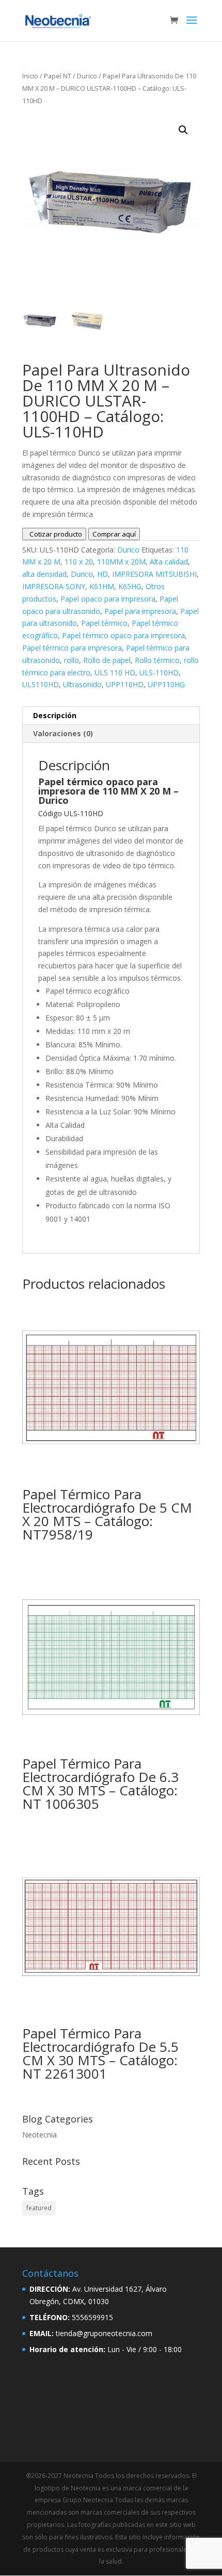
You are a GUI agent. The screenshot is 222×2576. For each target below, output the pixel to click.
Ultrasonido (82, 684)
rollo (72, 660)
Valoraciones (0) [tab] (63, 733)
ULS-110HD (159, 673)
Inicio (30, 76)
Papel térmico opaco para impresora (123, 635)
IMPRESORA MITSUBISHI (154, 574)
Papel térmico (104, 623)
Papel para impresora (140, 611)
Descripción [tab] (55, 715)
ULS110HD (41, 684)
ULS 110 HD (115, 673)
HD (102, 574)
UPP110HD (125, 684)
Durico (87, 76)
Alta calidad (169, 562)
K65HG (130, 586)
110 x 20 (79, 562)
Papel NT (58, 76)
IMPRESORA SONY (54, 586)
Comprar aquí (114, 534)
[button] (183, 130)
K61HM (102, 586)
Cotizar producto (54, 534)
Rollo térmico (157, 660)
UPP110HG (166, 684)
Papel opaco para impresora (108, 599)
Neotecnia (39, 2135)
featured (39, 2208)
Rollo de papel (107, 660)
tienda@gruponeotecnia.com (104, 2333)
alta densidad (44, 574)
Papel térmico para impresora (72, 648)
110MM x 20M (121, 562)
